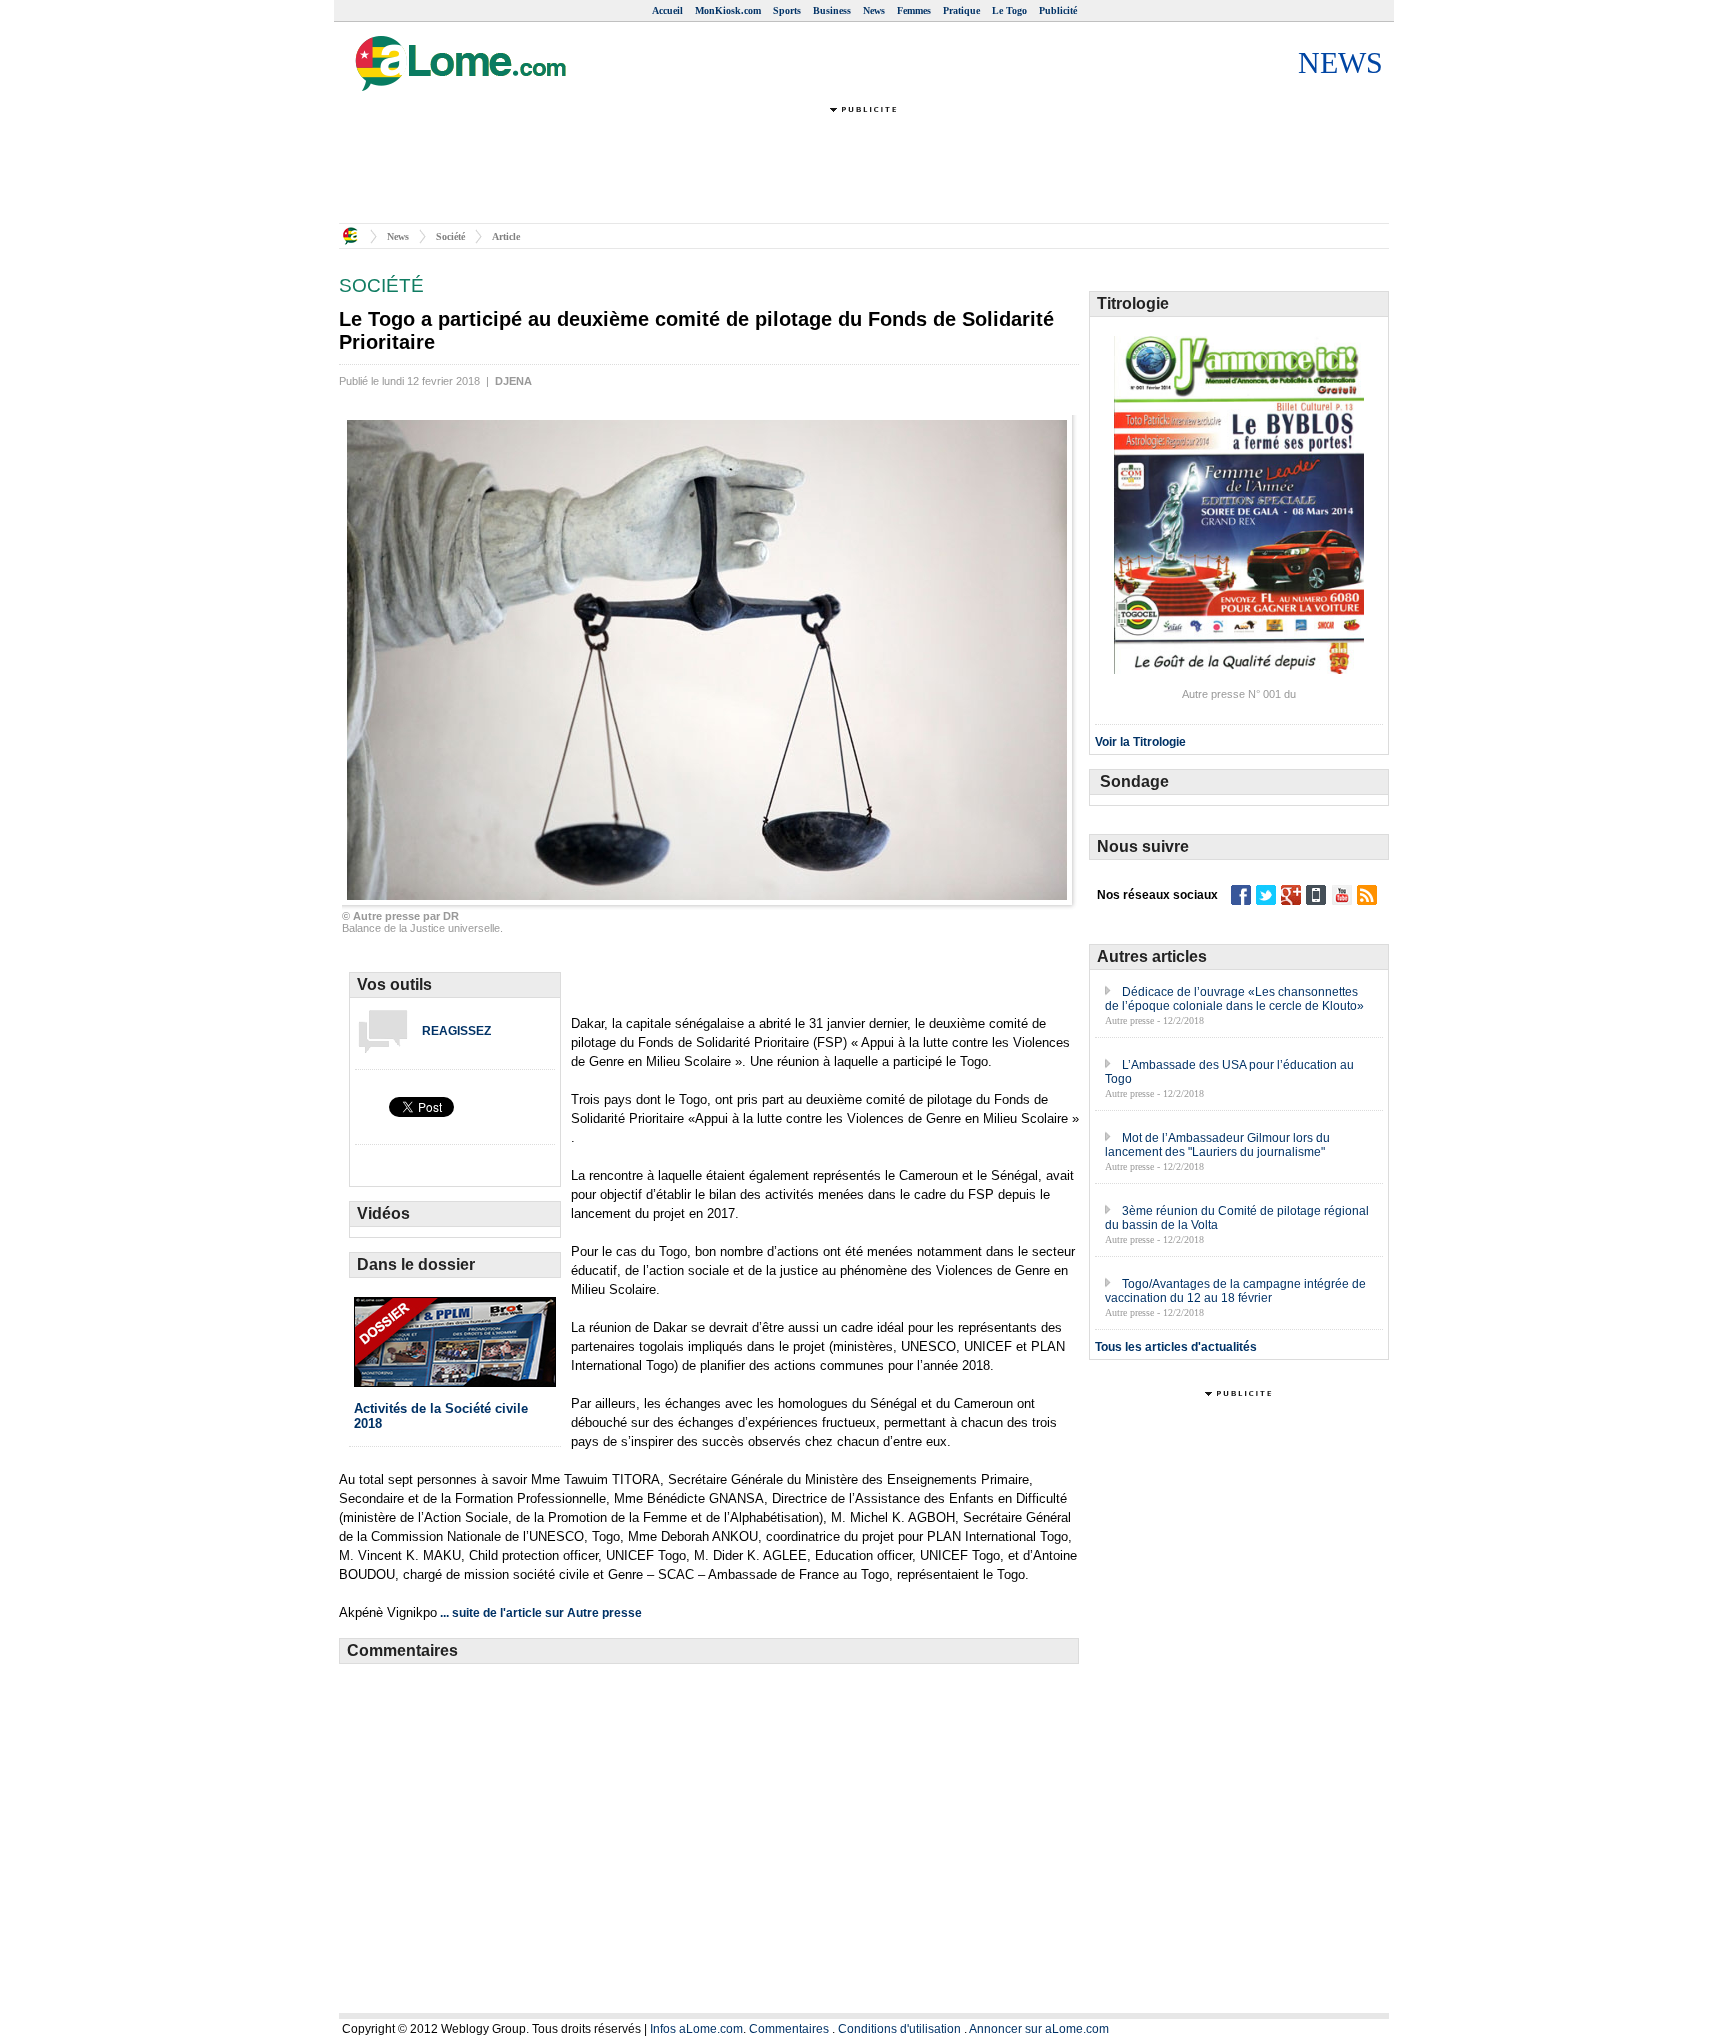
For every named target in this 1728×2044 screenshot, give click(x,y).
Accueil (667, 10)
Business (832, 10)
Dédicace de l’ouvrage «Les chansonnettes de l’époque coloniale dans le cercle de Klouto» (1234, 999)
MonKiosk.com (728, 10)
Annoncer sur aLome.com (1039, 2029)
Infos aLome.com (696, 2029)
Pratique (961, 10)
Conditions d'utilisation (899, 2029)
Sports (787, 10)
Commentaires (789, 2029)
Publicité (1058, 10)
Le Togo (1009, 10)
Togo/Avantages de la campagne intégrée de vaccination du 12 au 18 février (1235, 1291)
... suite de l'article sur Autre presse (541, 1613)
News (874, 10)
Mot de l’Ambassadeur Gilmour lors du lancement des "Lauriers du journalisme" (1217, 1145)
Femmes (914, 10)
